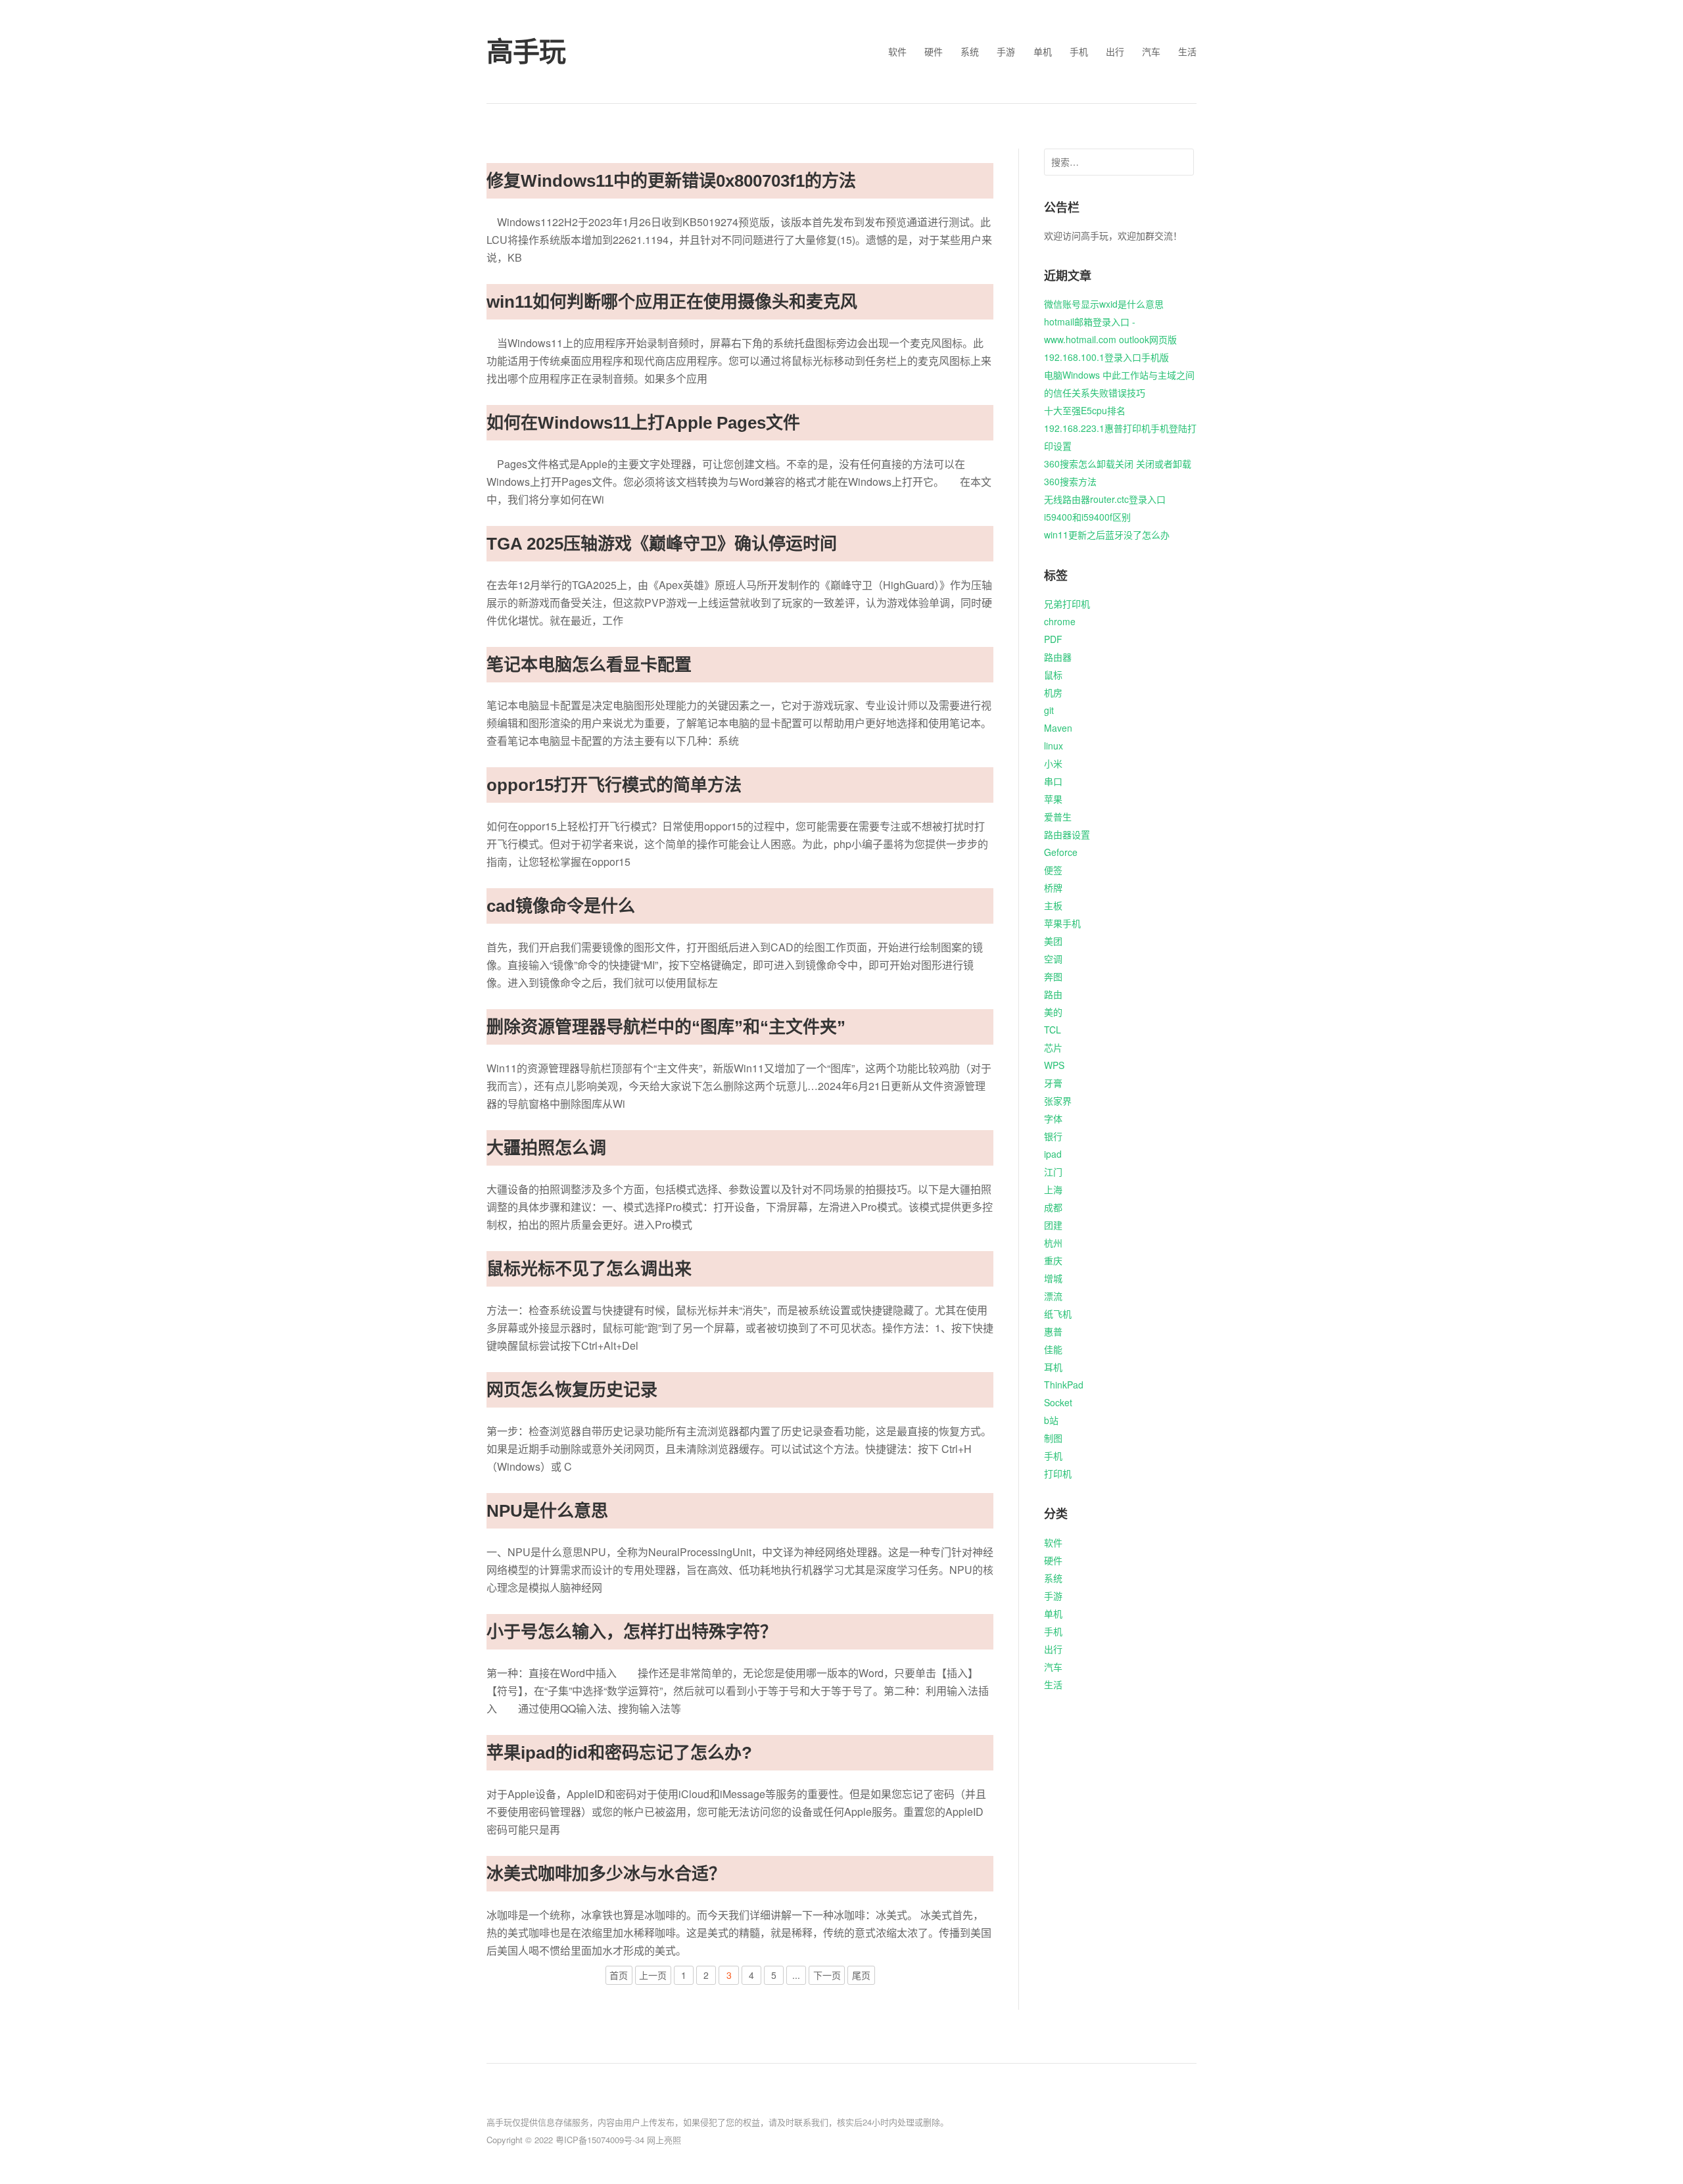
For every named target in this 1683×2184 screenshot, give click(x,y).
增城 (1053, 1278)
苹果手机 (1062, 923)
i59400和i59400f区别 (1087, 517)
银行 (1053, 1136)
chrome (1060, 621)
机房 (1053, 692)
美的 (1053, 1012)
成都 (1053, 1207)
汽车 (1151, 51)
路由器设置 (1067, 834)
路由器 (1058, 657)
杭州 (1053, 1243)
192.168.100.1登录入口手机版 (1106, 357)
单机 (1043, 51)
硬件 (934, 51)
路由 (1053, 994)
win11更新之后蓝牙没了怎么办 (1107, 534)
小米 (1053, 763)
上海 (1053, 1189)
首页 (619, 1975)
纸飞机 (1058, 1314)
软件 (897, 51)
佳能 (1053, 1349)
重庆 (1053, 1260)
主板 (1053, 905)
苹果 (1053, 799)
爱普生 (1058, 817)
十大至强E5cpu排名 (1085, 410)
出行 (1115, 51)
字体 (1053, 1118)
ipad (1053, 1154)
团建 (1053, 1225)
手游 (1006, 51)
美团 (1053, 941)
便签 (1053, 870)
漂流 (1053, 1296)
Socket (1058, 1402)
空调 (1053, 959)
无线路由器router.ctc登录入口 (1105, 499)
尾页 (861, 1975)
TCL (1053, 1030)
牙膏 (1053, 1083)
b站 (1051, 1420)
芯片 (1053, 1047)
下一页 (827, 1975)
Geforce (1061, 852)
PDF (1053, 639)
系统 (970, 51)
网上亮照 (664, 2140)
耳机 (1053, 1367)
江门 (1053, 1172)
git (1049, 710)
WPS (1054, 1065)
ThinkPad (1064, 1385)
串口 (1053, 781)
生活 (1187, 51)
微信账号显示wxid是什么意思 (1104, 304)
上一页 (653, 1975)
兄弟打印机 (1067, 604)
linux (1054, 746)
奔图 (1053, 976)
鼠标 (1053, 675)
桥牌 (1053, 888)
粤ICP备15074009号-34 (600, 2140)
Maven (1058, 728)
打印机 (1058, 1473)
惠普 (1053, 1331)
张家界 (1058, 1101)
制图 (1053, 1438)
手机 (1079, 51)
